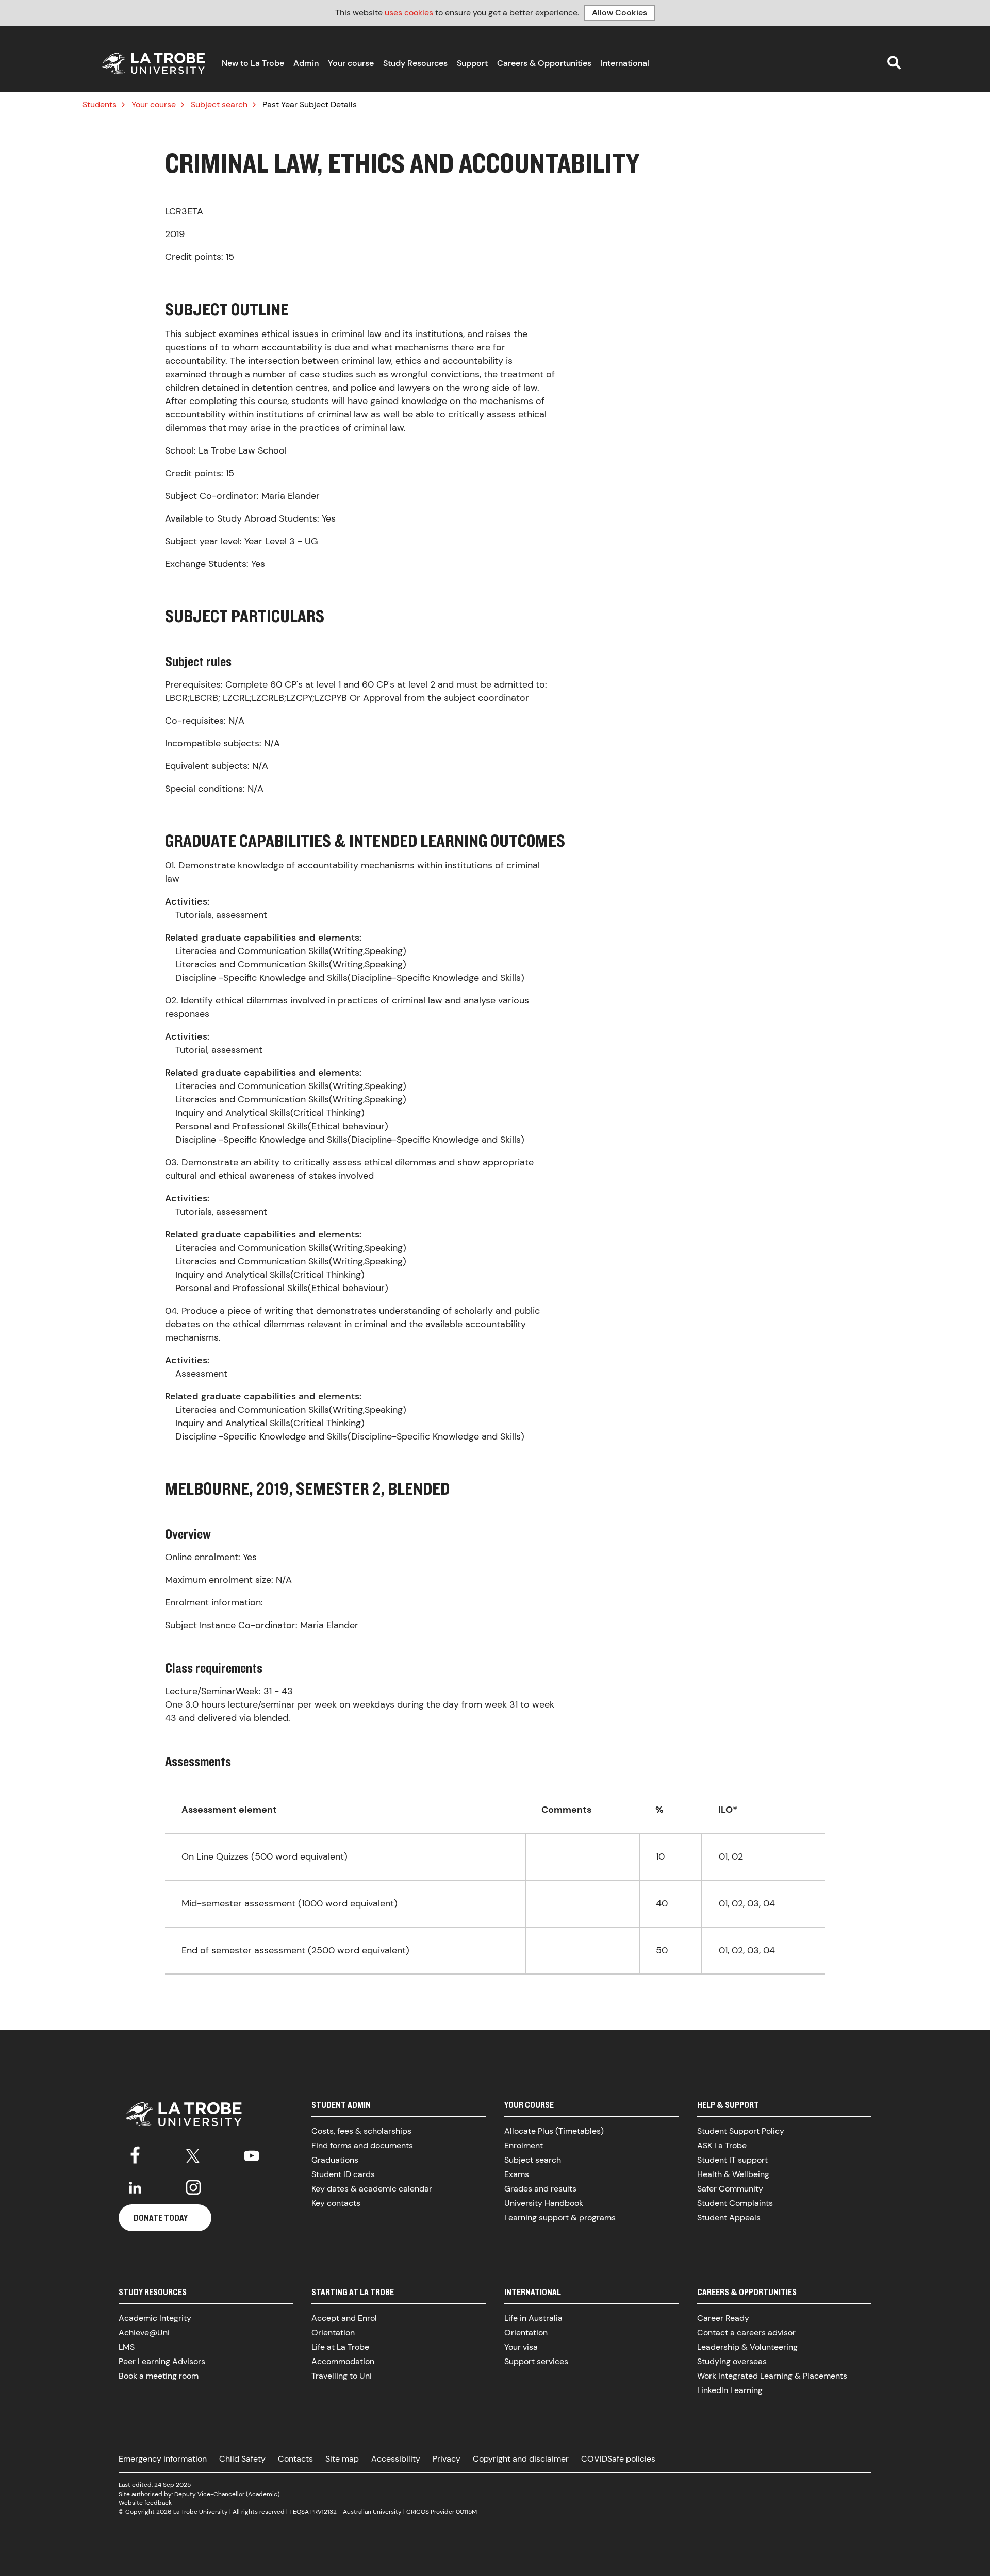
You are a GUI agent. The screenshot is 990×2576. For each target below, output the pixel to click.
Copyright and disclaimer (521, 2459)
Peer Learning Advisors (162, 2361)
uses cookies (409, 13)
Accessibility (396, 2459)
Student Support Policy (741, 2131)
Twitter (193, 2154)
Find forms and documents (362, 2145)
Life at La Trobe (340, 2347)
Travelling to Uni (342, 2376)
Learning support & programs (560, 2218)
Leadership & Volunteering (747, 2347)
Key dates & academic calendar (372, 2189)
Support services (536, 2361)
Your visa (521, 2347)
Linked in (135, 2187)
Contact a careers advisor (746, 2332)
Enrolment (524, 2145)
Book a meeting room (159, 2376)
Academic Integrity (155, 2318)
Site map (342, 2459)
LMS (127, 2347)
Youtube (252, 2154)
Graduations (335, 2160)
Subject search (219, 105)
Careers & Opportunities (544, 63)
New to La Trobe (253, 63)
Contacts (295, 2459)
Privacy (447, 2459)
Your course (351, 63)
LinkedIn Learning (730, 2390)
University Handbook (544, 2203)
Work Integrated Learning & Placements (772, 2376)
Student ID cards (343, 2174)
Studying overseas (732, 2361)
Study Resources (415, 63)
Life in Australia (533, 2318)
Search (894, 62)
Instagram (193, 2187)
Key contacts (336, 2203)
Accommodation (343, 2361)
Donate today (161, 2218)
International (625, 63)
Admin (306, 63)
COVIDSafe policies (618, 2459)
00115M (466, 2512)
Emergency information (163, 2459)
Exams (517, 2174)
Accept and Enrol (344, 2318)
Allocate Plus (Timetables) (554, 2131)
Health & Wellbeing (733, 2174)
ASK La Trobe (722, 2145)
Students (100, 105)
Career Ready (723, 2318)
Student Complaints (735, 2203)
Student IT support (732, 2160)
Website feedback (145, 2503)
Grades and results (540, 2189)
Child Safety (242, 2459)
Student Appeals (729, 2218)
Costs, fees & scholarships (361, 2131)
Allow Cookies (620, 13)
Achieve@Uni (144, 2332)
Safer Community (730, 2189)
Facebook (135, 2154)
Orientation (333, 2332)
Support (472, 63)
